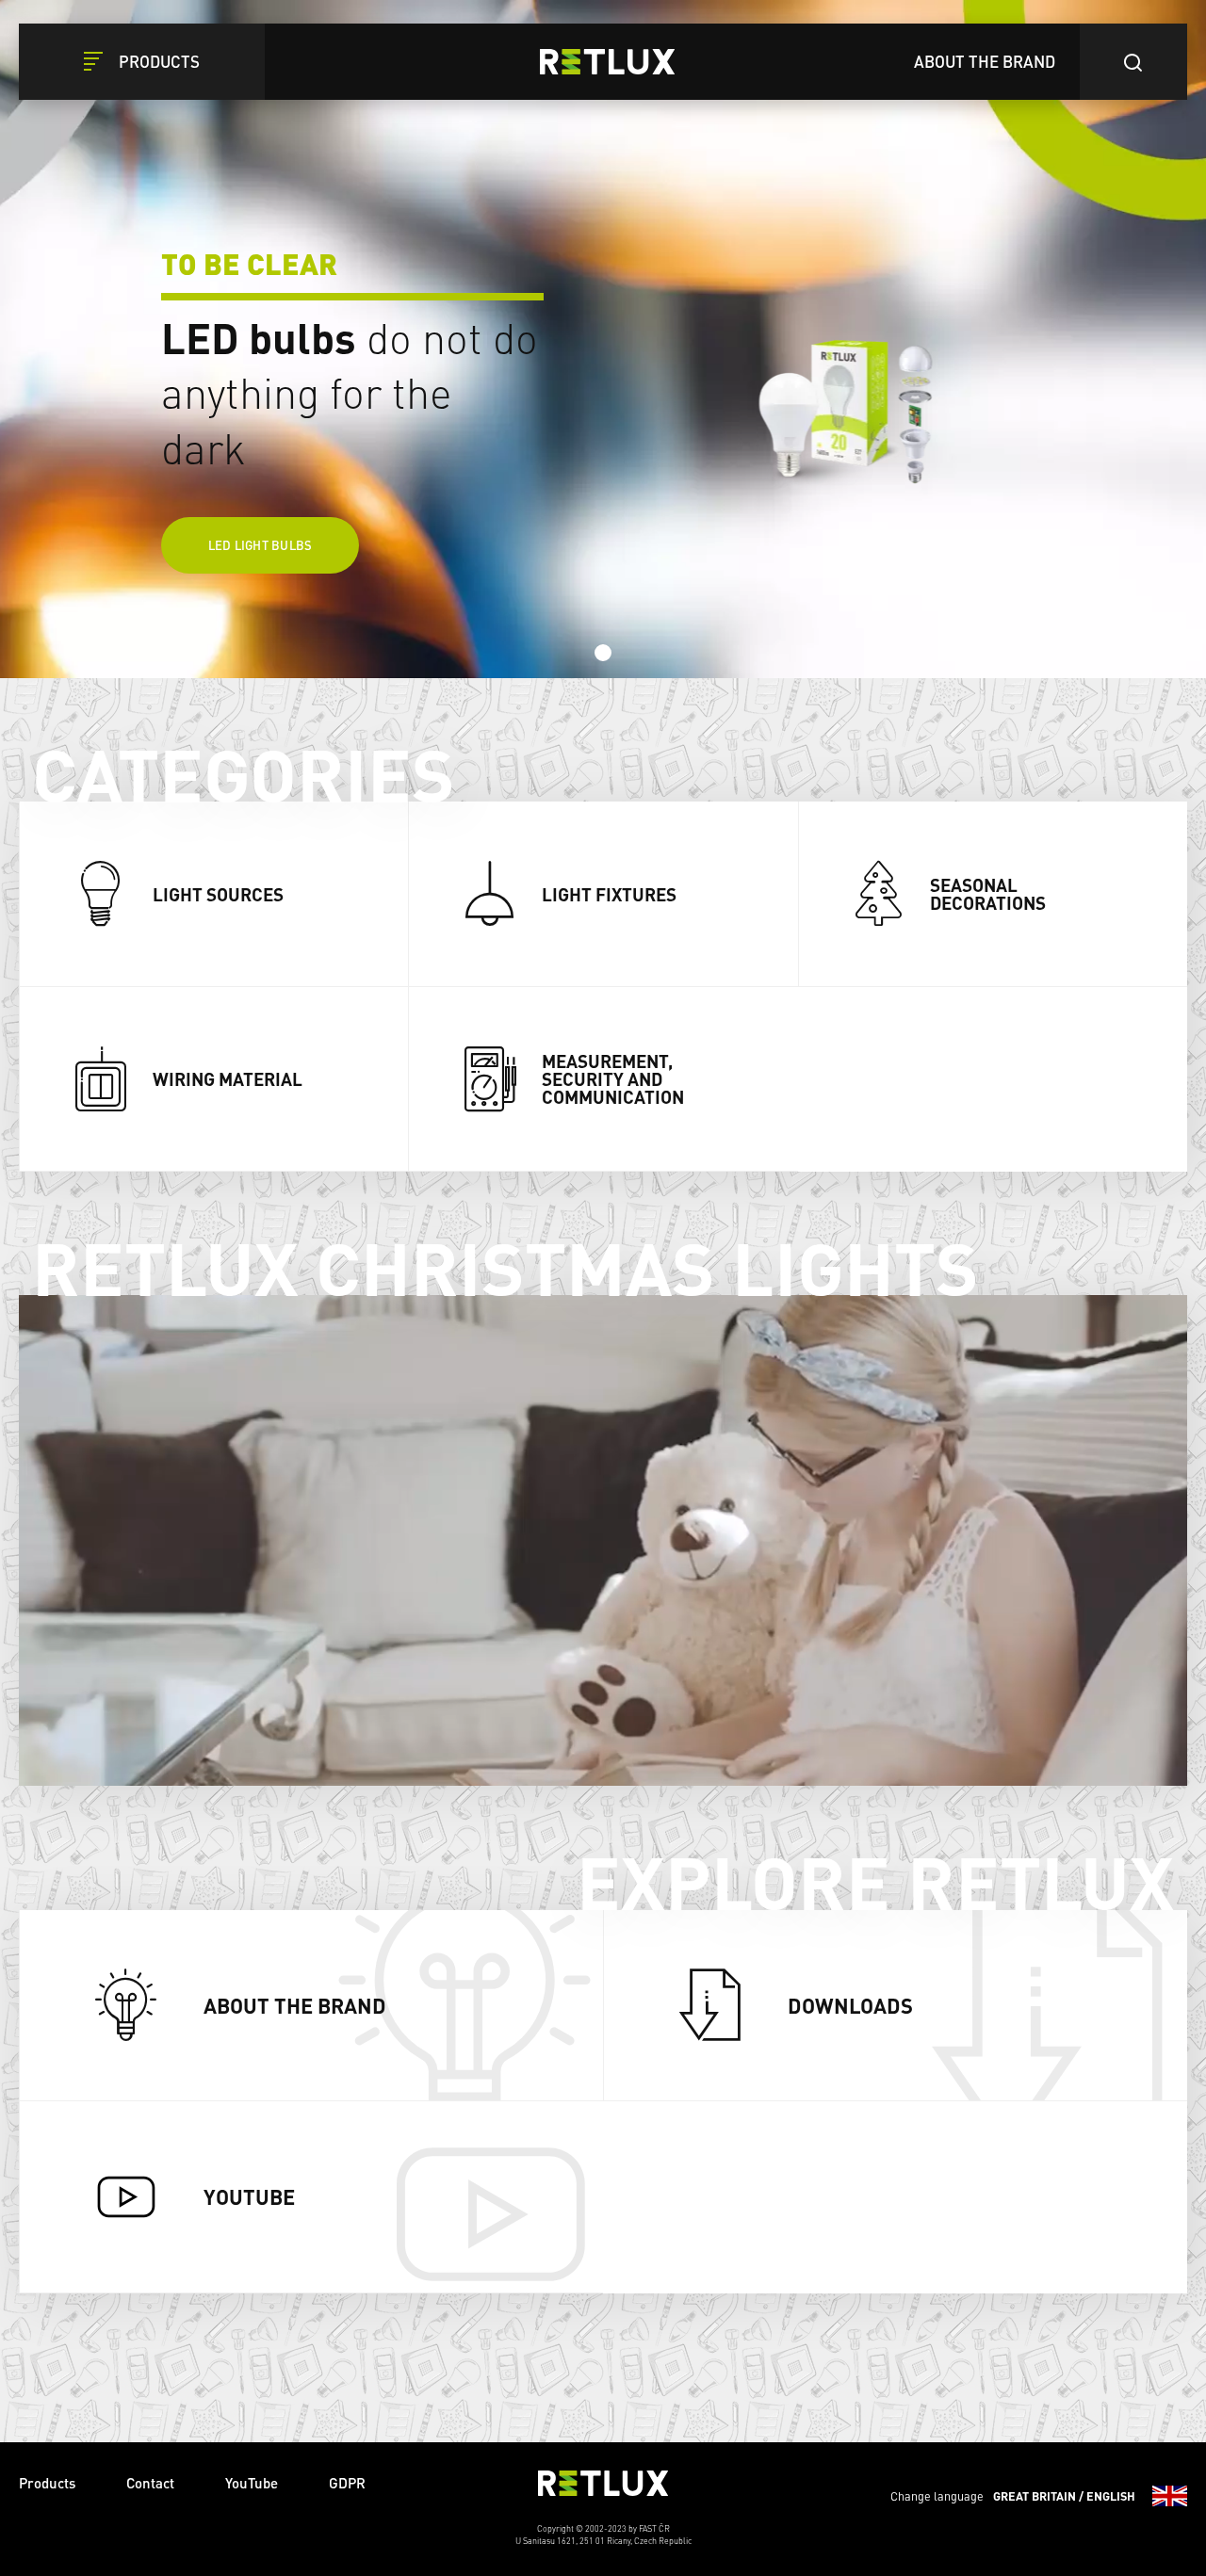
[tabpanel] (603, 339)
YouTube (252, 2483)
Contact (150, 2483)
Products (47, 2483)
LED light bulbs (261, 545)
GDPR (347, 2483)
